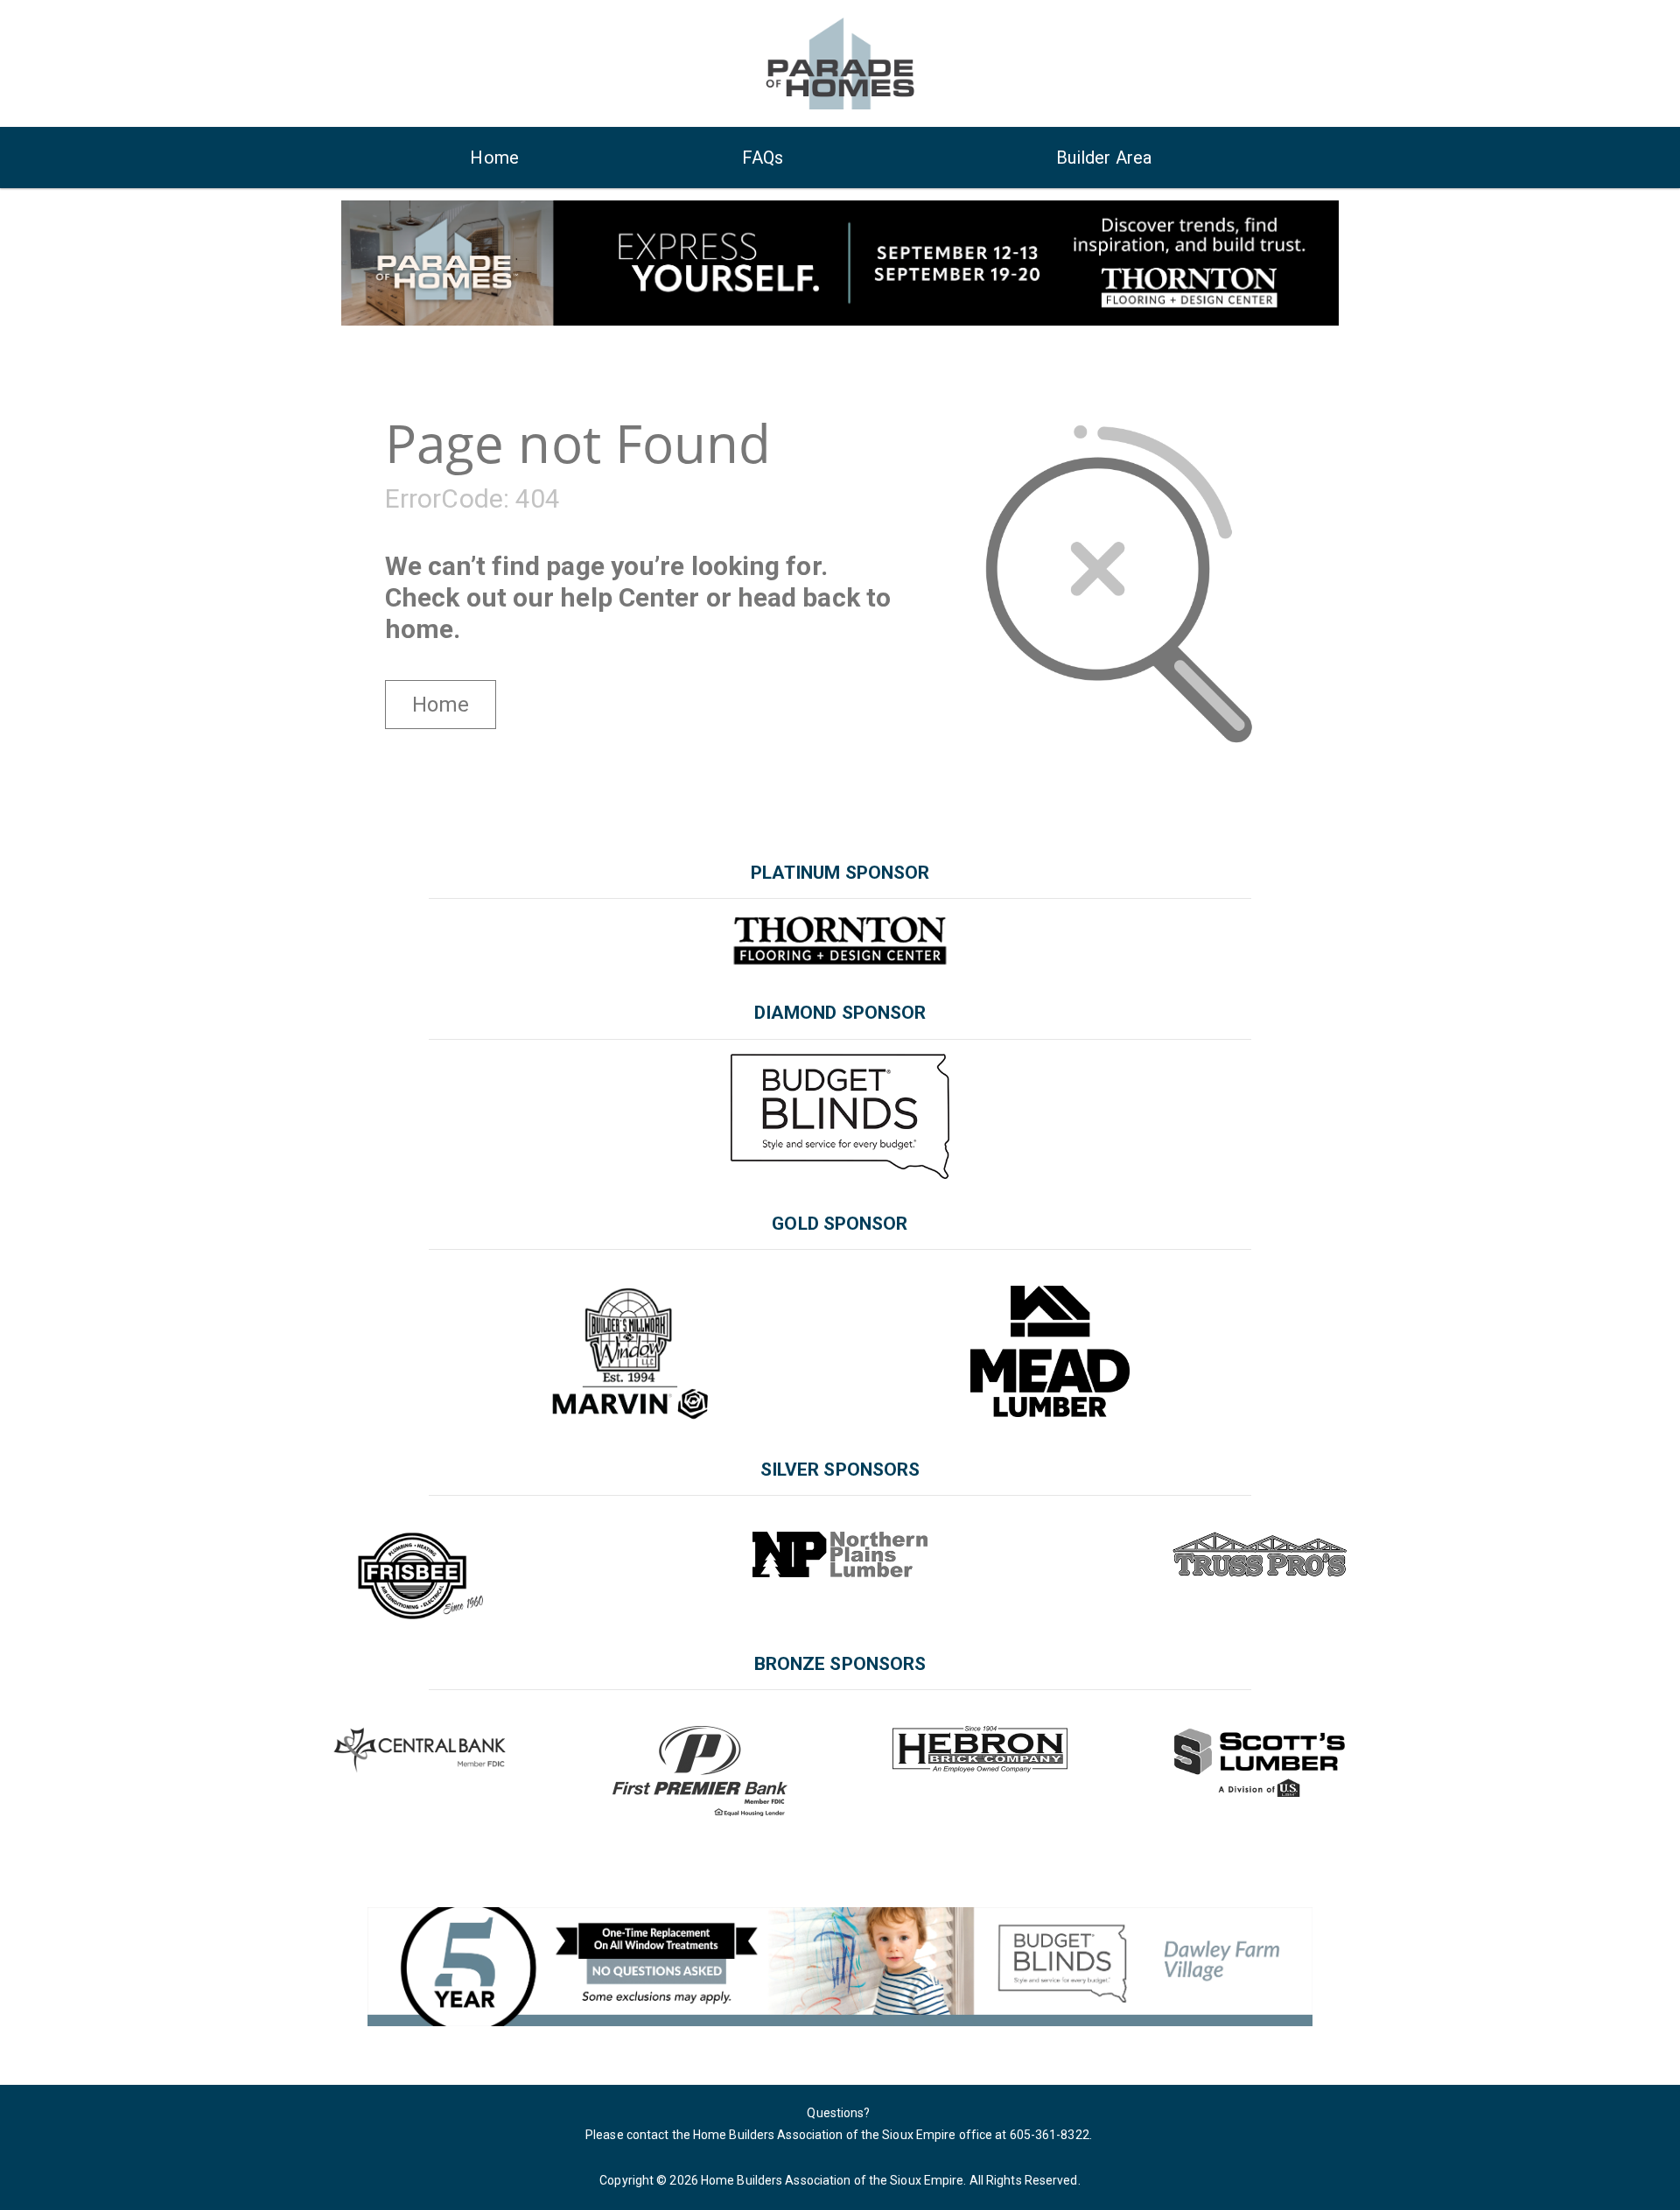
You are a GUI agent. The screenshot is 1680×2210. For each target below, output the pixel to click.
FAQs (762, 158)
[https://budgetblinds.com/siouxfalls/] (840, 1966)
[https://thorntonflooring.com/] (840, 262)
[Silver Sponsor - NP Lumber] (840, 1554)
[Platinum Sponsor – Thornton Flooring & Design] (840, 940)
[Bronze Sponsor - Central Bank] (420, 1750)
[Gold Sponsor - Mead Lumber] (1050, 1351)
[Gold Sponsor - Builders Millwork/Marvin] (630, 1355)
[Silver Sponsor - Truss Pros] (1260, 1554)
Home (494, 158)
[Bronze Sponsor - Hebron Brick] (980, 1749)
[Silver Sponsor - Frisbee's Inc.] (420, 1575)
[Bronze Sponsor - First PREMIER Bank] (700, 1771)
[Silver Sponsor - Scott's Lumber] (1259, 1762)
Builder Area (1104, 158)
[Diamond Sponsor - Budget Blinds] (840, 1116)
